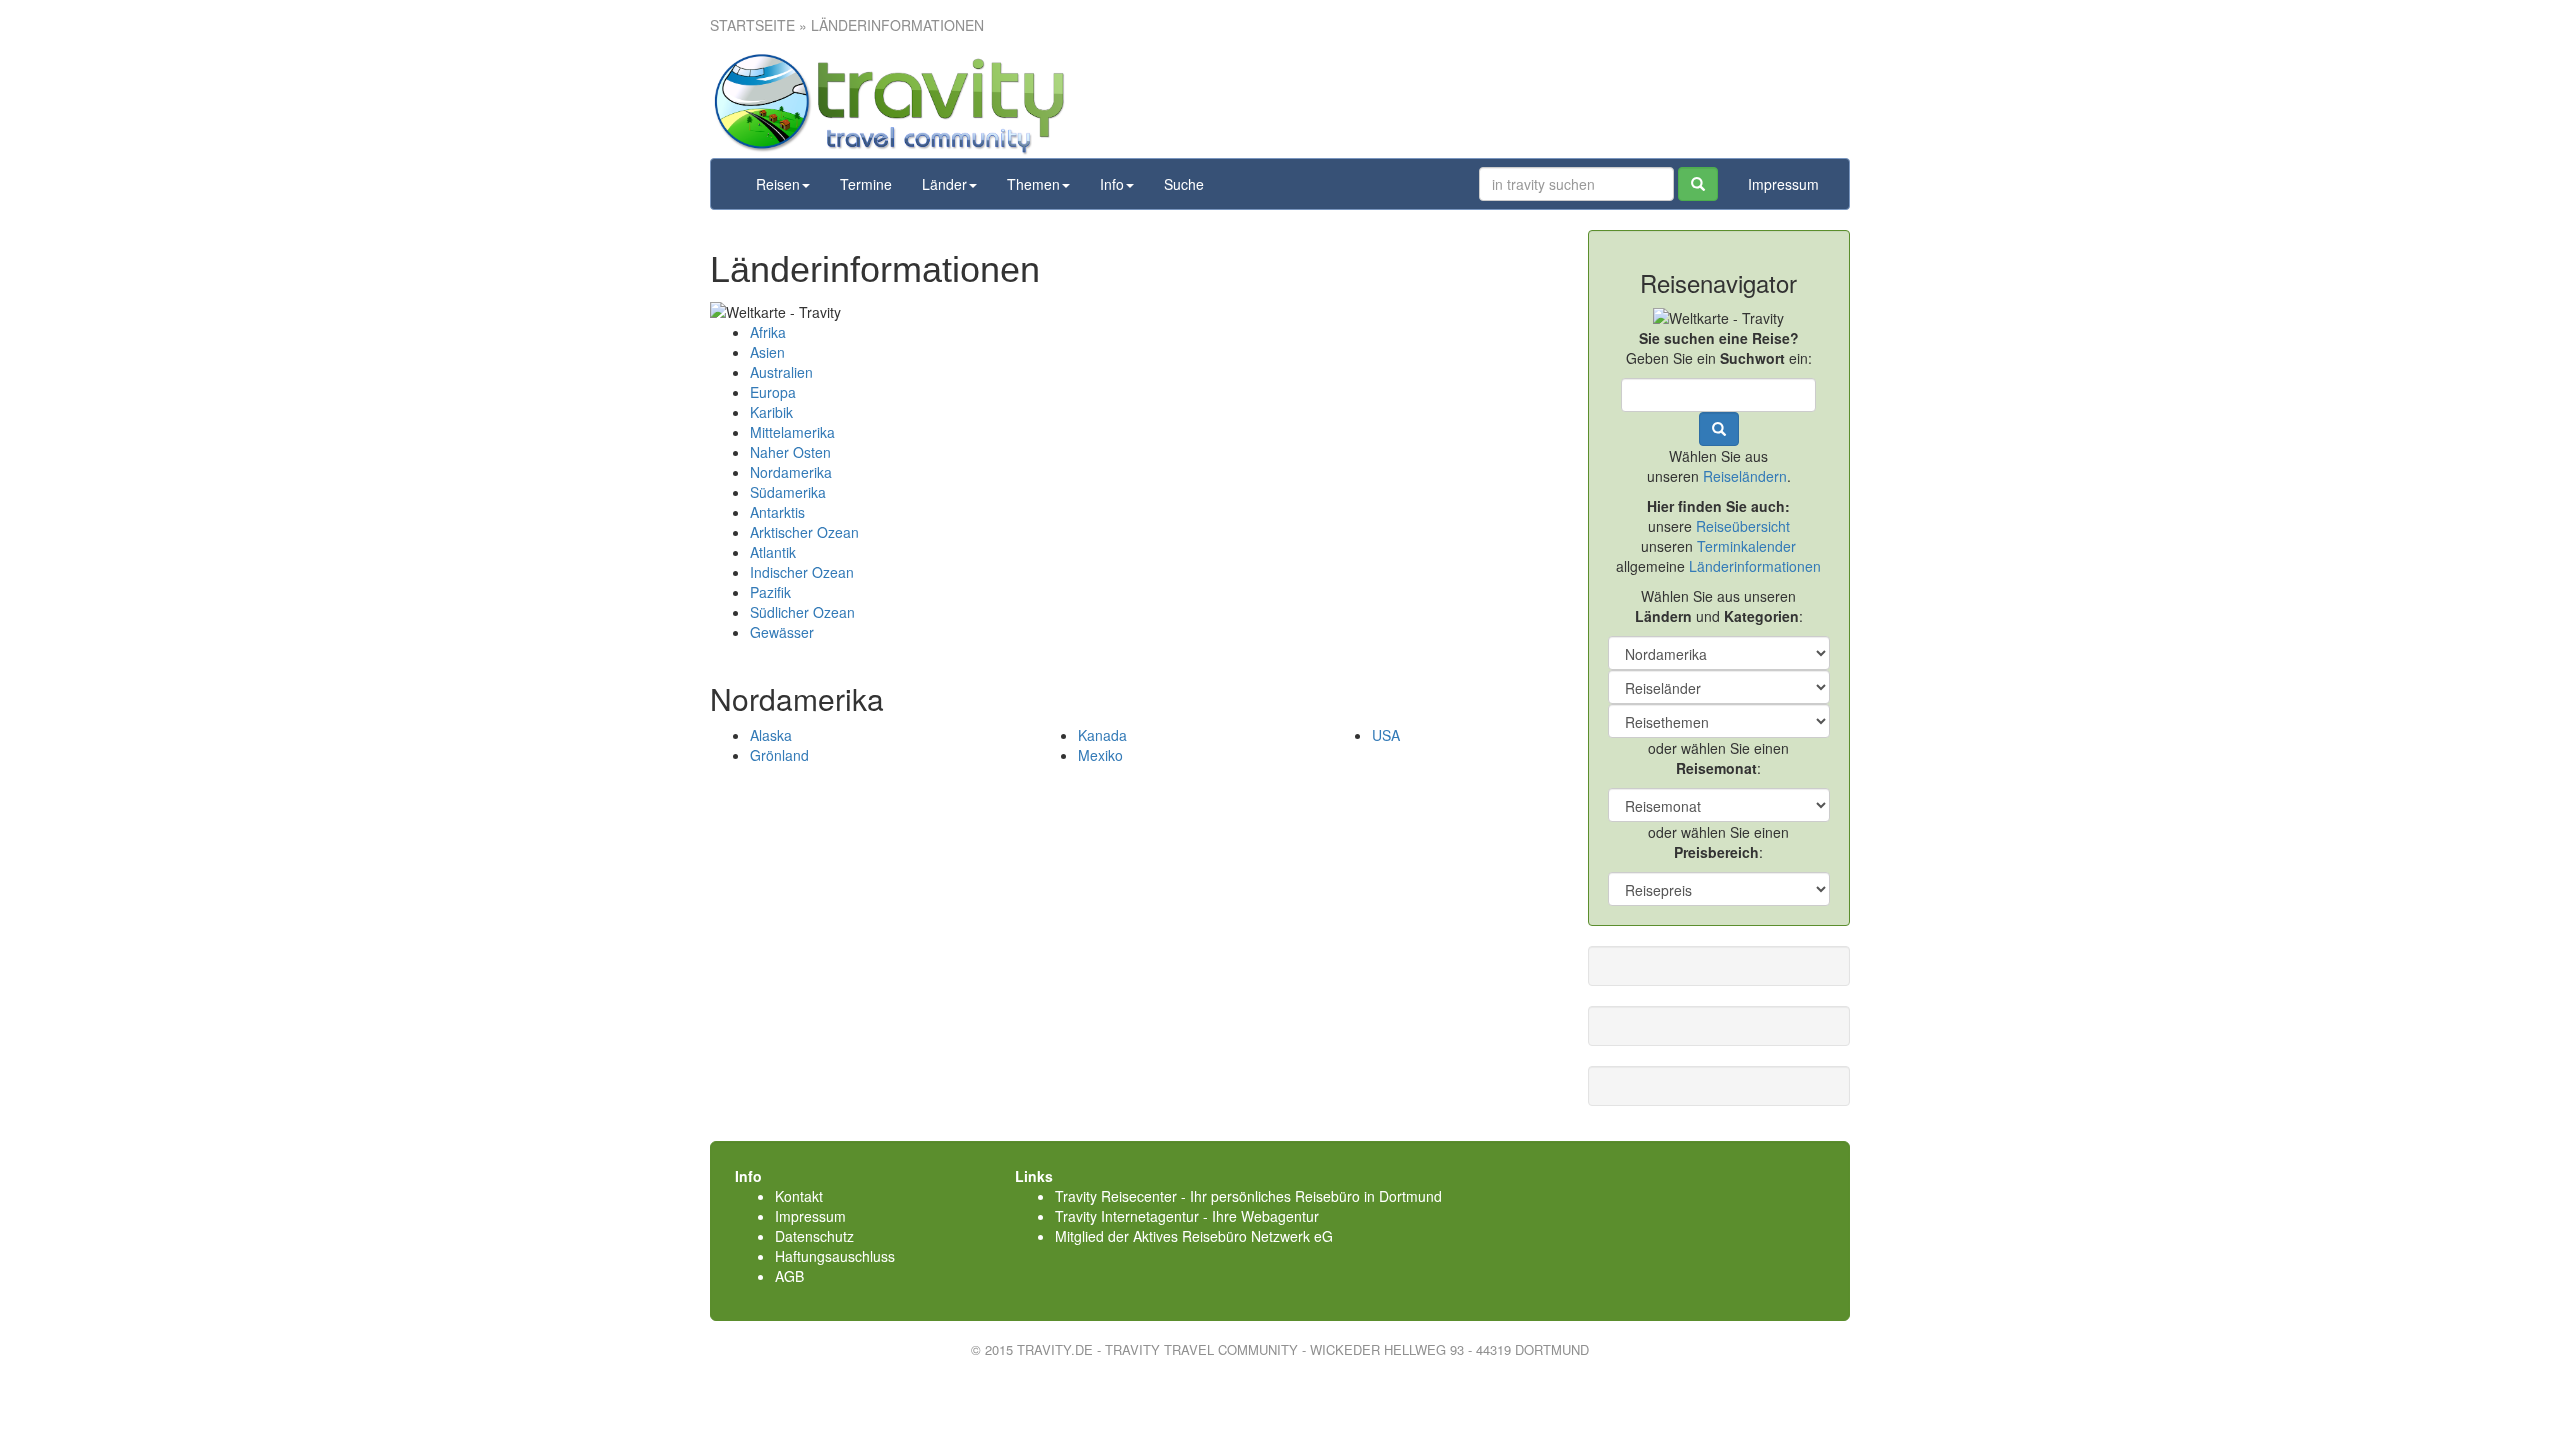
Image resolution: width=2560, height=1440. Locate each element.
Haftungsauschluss (835, 1256)
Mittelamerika (792, 432)
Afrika (768, 332)
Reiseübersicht (1743, 526)
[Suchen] (1698, 184)
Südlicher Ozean (802, 612)
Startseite (752, 25)
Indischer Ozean (802, 572)
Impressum (1783, 184)
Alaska (771, 735)
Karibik (771, 412)
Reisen (778, 184)
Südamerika (788, 492)
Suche (1184, 184)
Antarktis (777, 512)
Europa (773, 392)
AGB (789, 1276)
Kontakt (799, 1196)
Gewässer (782, 632)
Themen (1033, 184)
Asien (767, 352)
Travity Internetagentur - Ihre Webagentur (1187, 1216)
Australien (781, 372)
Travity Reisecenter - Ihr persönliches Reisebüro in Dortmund (1248, 1196)
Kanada (1102, 735)
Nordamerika (791, 472)
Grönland (779, 755)
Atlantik (773, 552)
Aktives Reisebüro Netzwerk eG (1233, 1236)
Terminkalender (1746, 546)
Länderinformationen (1755, 566)
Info (1112, 184)
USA (1386, 735)
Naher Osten (790, 452)
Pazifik (770, 592)
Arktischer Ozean (804, 532)
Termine (866, 184)
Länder (944, 184)
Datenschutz (814, 1236)
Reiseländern (1745, 476)
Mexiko (1100, 755)
